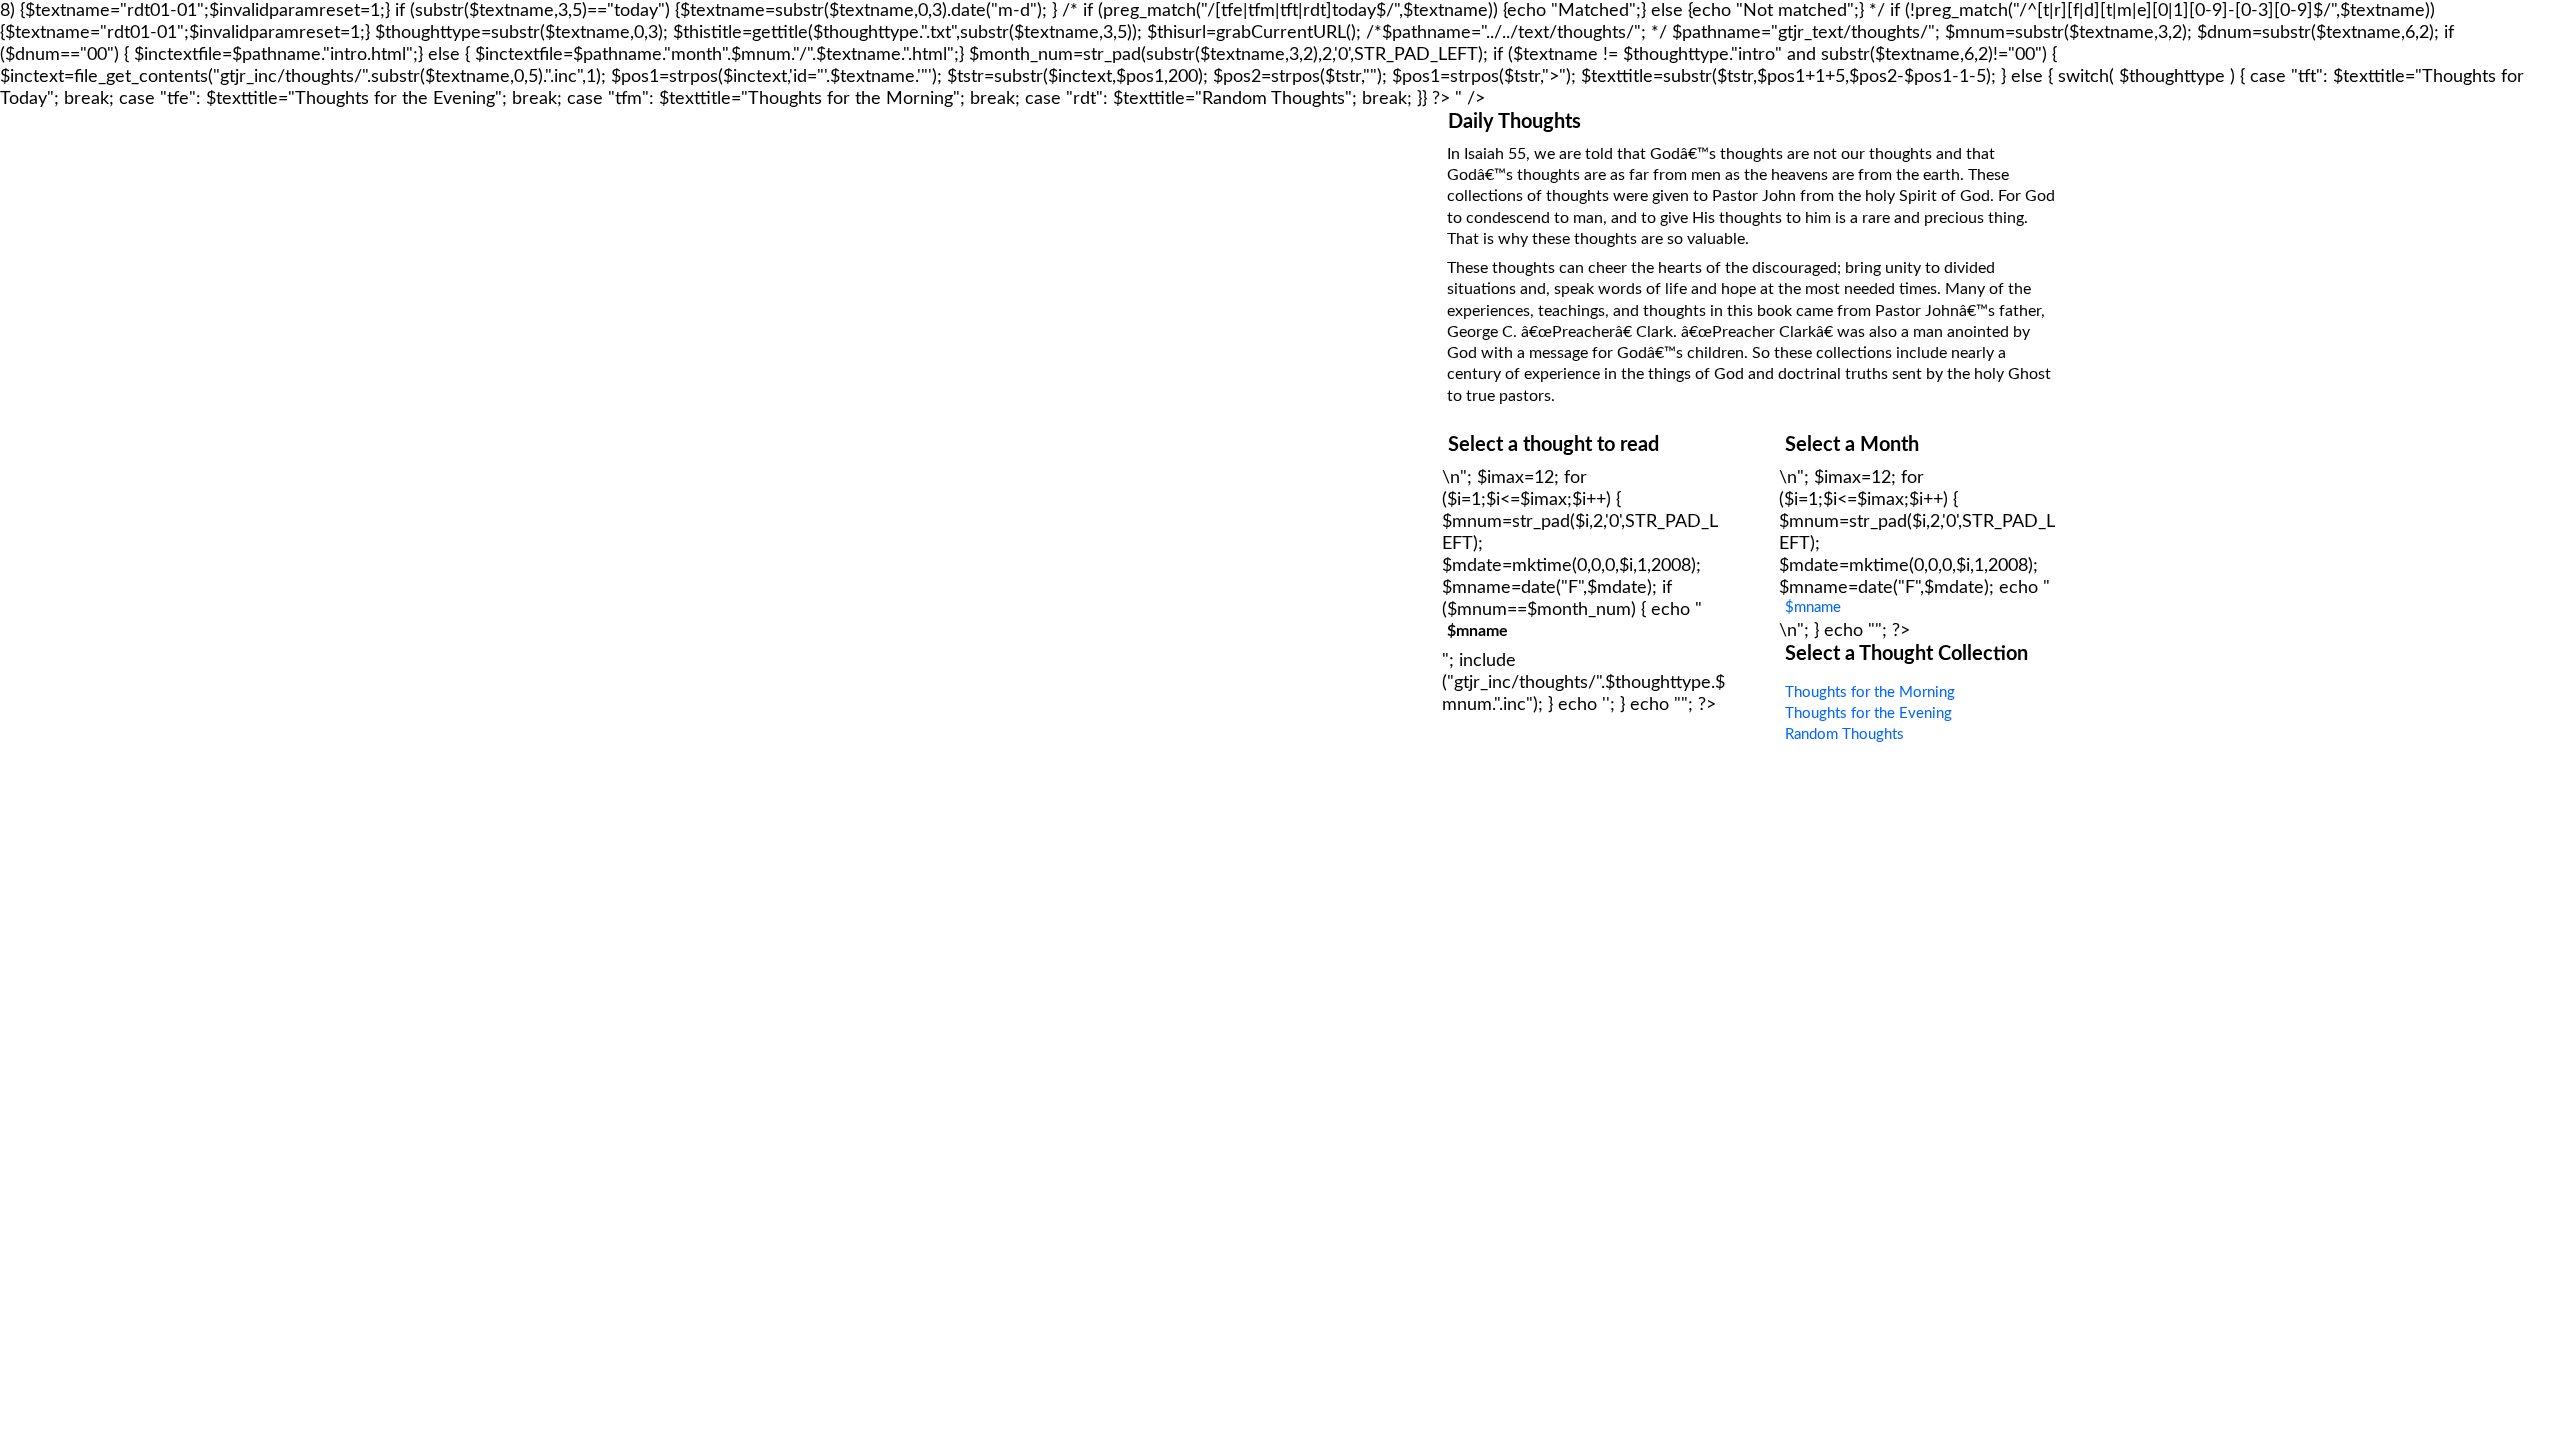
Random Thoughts (1844, 734)
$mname (1813, 607)
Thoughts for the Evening (1868, 713)
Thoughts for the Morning (1870, 692)
